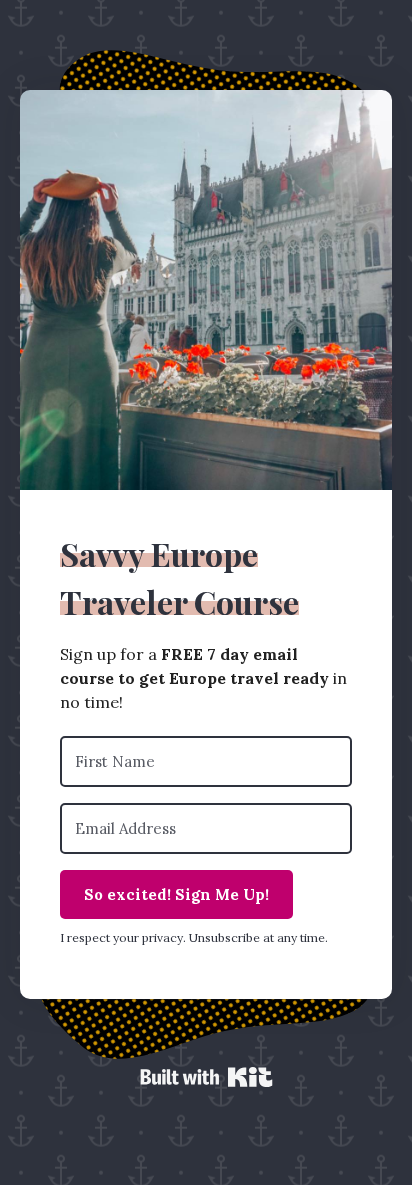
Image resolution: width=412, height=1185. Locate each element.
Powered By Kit (206, 1077)
